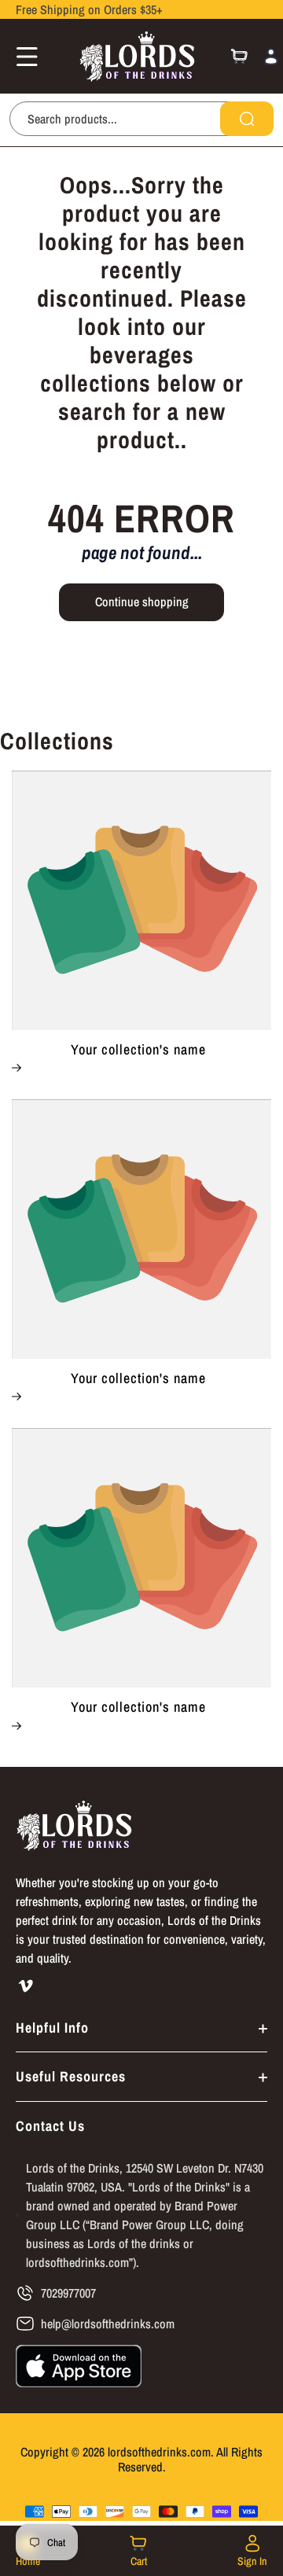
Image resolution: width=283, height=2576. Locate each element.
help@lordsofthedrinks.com (108, 2324)
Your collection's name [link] (138, 1050)
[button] (22, 57)
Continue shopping (142, 602)
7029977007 (68, 2293)
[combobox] (141, 119)
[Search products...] (247, 119)
